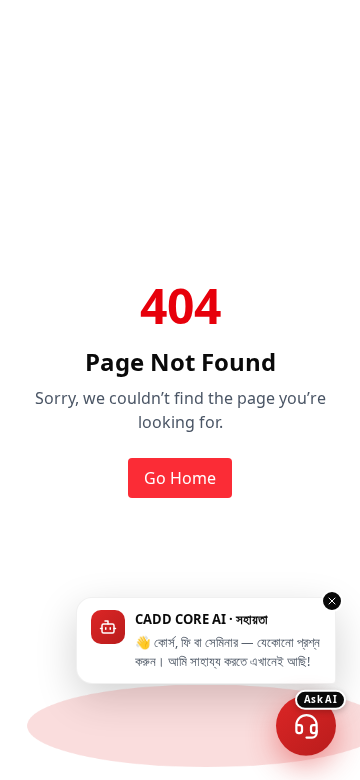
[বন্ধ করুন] (332, 601)
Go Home (180, 478)
